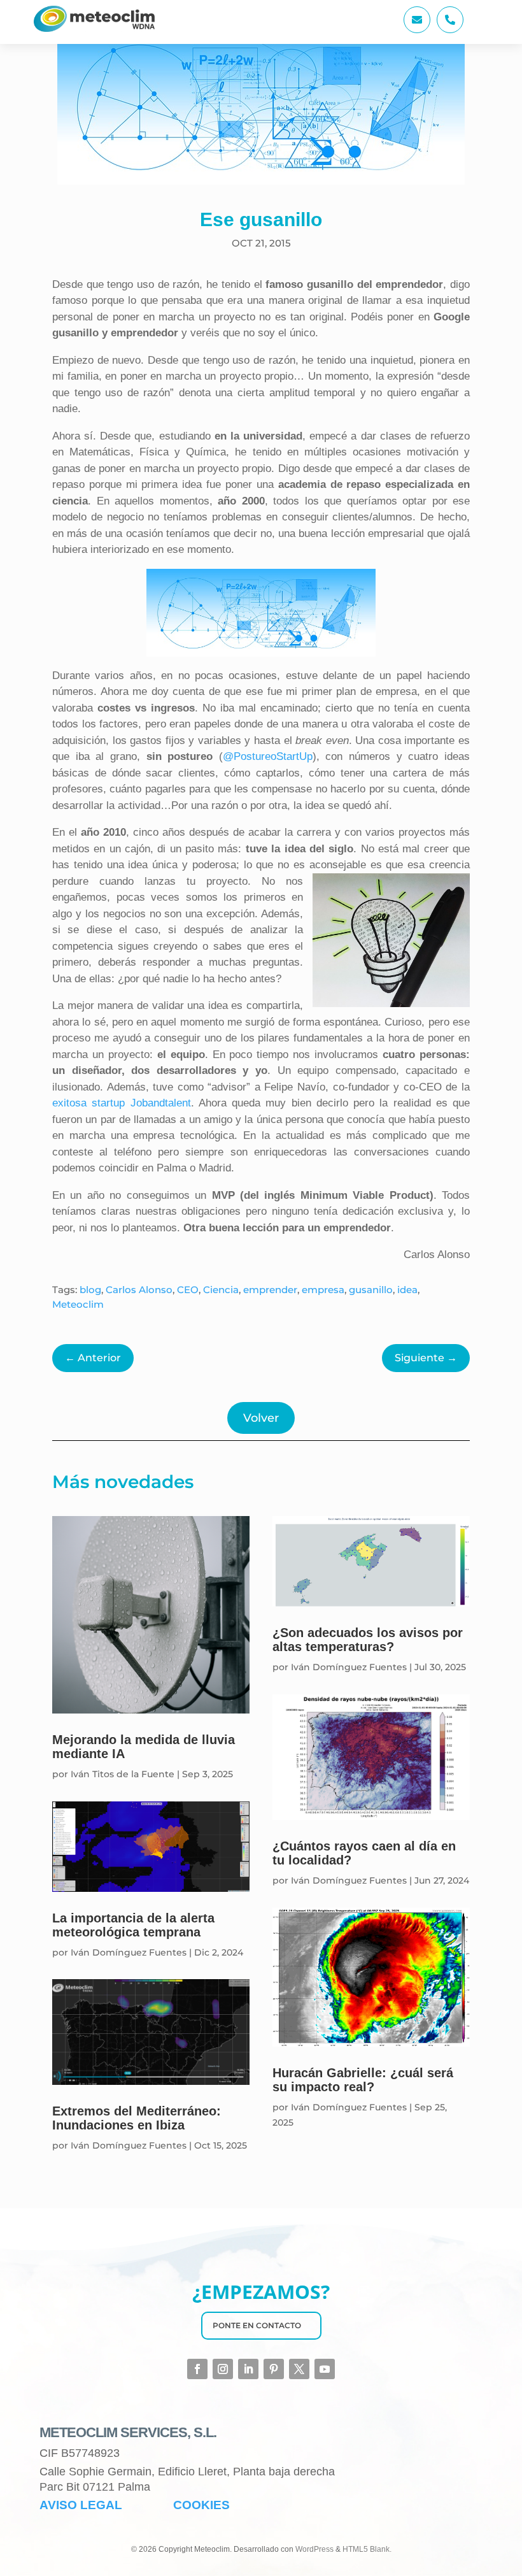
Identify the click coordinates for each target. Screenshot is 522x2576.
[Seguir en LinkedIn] (248, 2369)
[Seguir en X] (299, 2369)
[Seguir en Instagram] (223, 2369)
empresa (323, 1290)
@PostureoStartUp (268, 756)
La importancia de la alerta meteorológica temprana (133, 1925)
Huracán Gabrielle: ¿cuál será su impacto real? (363, 2080)
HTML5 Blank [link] (366, 2549)
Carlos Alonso (139, 1290)
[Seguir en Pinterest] (274, 2369)
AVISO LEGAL (81, 2505)
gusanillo (371, 1290)
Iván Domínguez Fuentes (129, 1952)
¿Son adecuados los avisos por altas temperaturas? (368, 1640)
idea (407, 1290)
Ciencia (221, 1290)
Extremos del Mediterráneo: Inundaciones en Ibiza (137, 2118)
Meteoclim (78, 1304)
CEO (188, 1290)
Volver (261, 1418)
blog (90, 1290)
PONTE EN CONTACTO (257, 2325)
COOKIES (201, 2505)
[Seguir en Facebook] (197, 2369)
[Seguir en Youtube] (325, 2369)
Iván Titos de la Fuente (123, 1774)
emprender (270, 1290)
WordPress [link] (314, 2549)
